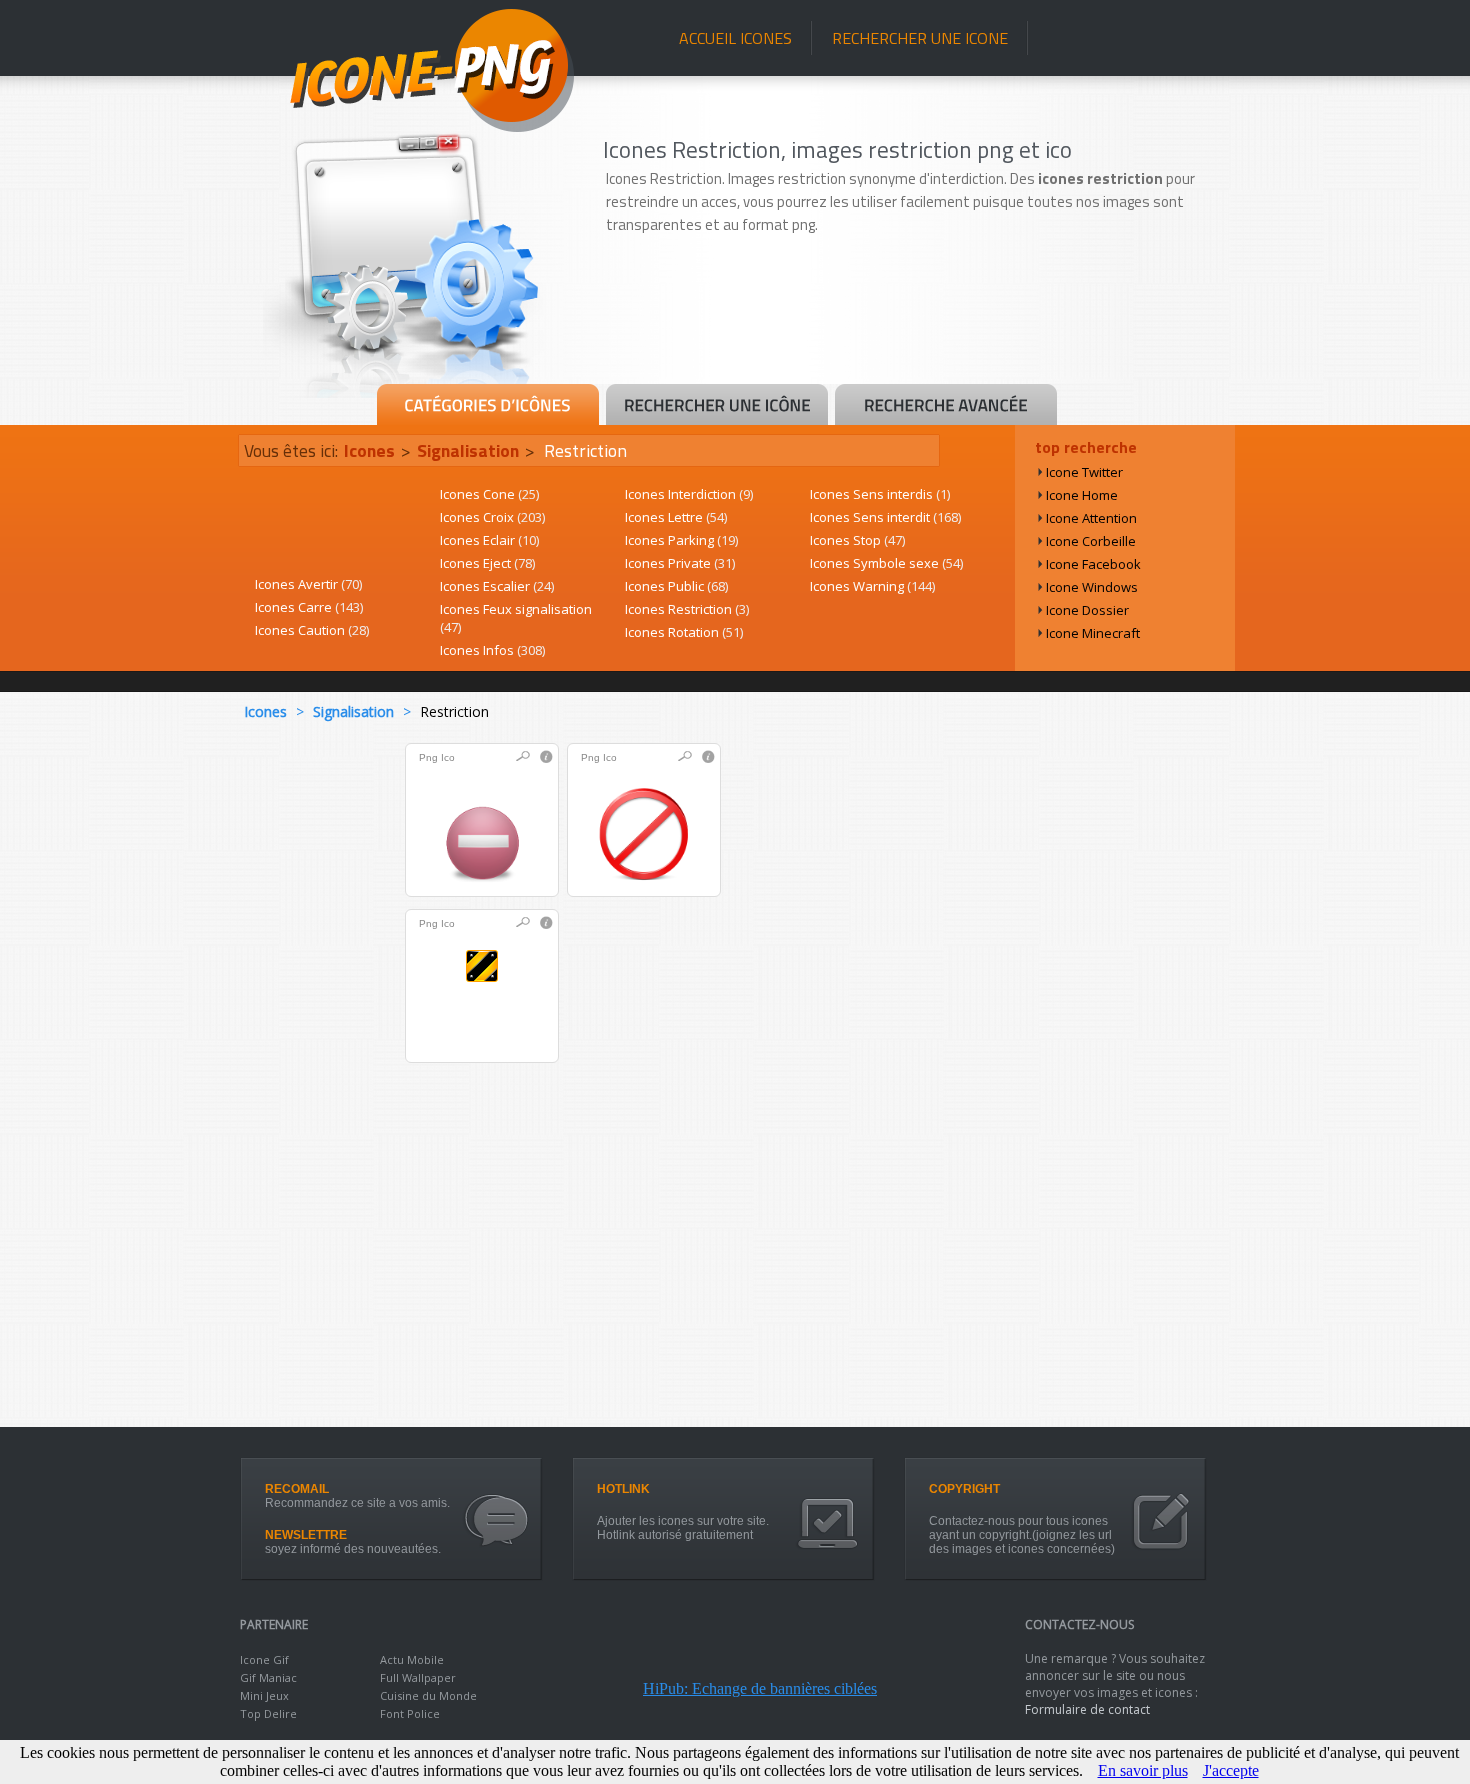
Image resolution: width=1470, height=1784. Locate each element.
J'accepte (1231, 1770)
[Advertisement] (917, 327)
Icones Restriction (687, 609)
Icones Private (680, 563)
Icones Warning (872, 586)
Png (428, 757)
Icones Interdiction (689, 494)
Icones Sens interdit (885, 517)
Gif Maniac (268, 1677)
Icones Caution (312, 630)
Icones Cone (489, 494)
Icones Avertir (308, 584)
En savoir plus (1143, 1770)
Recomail (297, 1489)
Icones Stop (857, 540)
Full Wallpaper (418, 1677)
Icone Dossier (1087, 610)
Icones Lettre (676, 517)
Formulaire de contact (1087, 1709)
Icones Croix (492, 517)
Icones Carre (309, 607)
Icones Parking (681, 540)
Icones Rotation (684, 632)
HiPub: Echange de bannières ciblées (760, 1688)
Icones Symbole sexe (886, 563)
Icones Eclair (489, 540)
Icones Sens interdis (880, 494)
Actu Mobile (412, 1659)
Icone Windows (1092, 587)
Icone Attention (1091, 518)
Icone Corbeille (1091, 541)
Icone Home (1082, 495)
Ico (448, 757)
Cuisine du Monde (428, 1695)
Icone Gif (264, 1659)
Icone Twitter (1084, 472)
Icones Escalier (497, 586)
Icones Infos (492, 650)
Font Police (410, 1713)
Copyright (964, 1489)
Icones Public (676, 586)
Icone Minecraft (1093, 633)
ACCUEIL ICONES (735, 38)
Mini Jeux (264, 1695)
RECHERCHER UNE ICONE (920, 38)
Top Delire (268, 1713)
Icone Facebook (1093, 564)
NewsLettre (306, 1535)
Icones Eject (487, 563)
